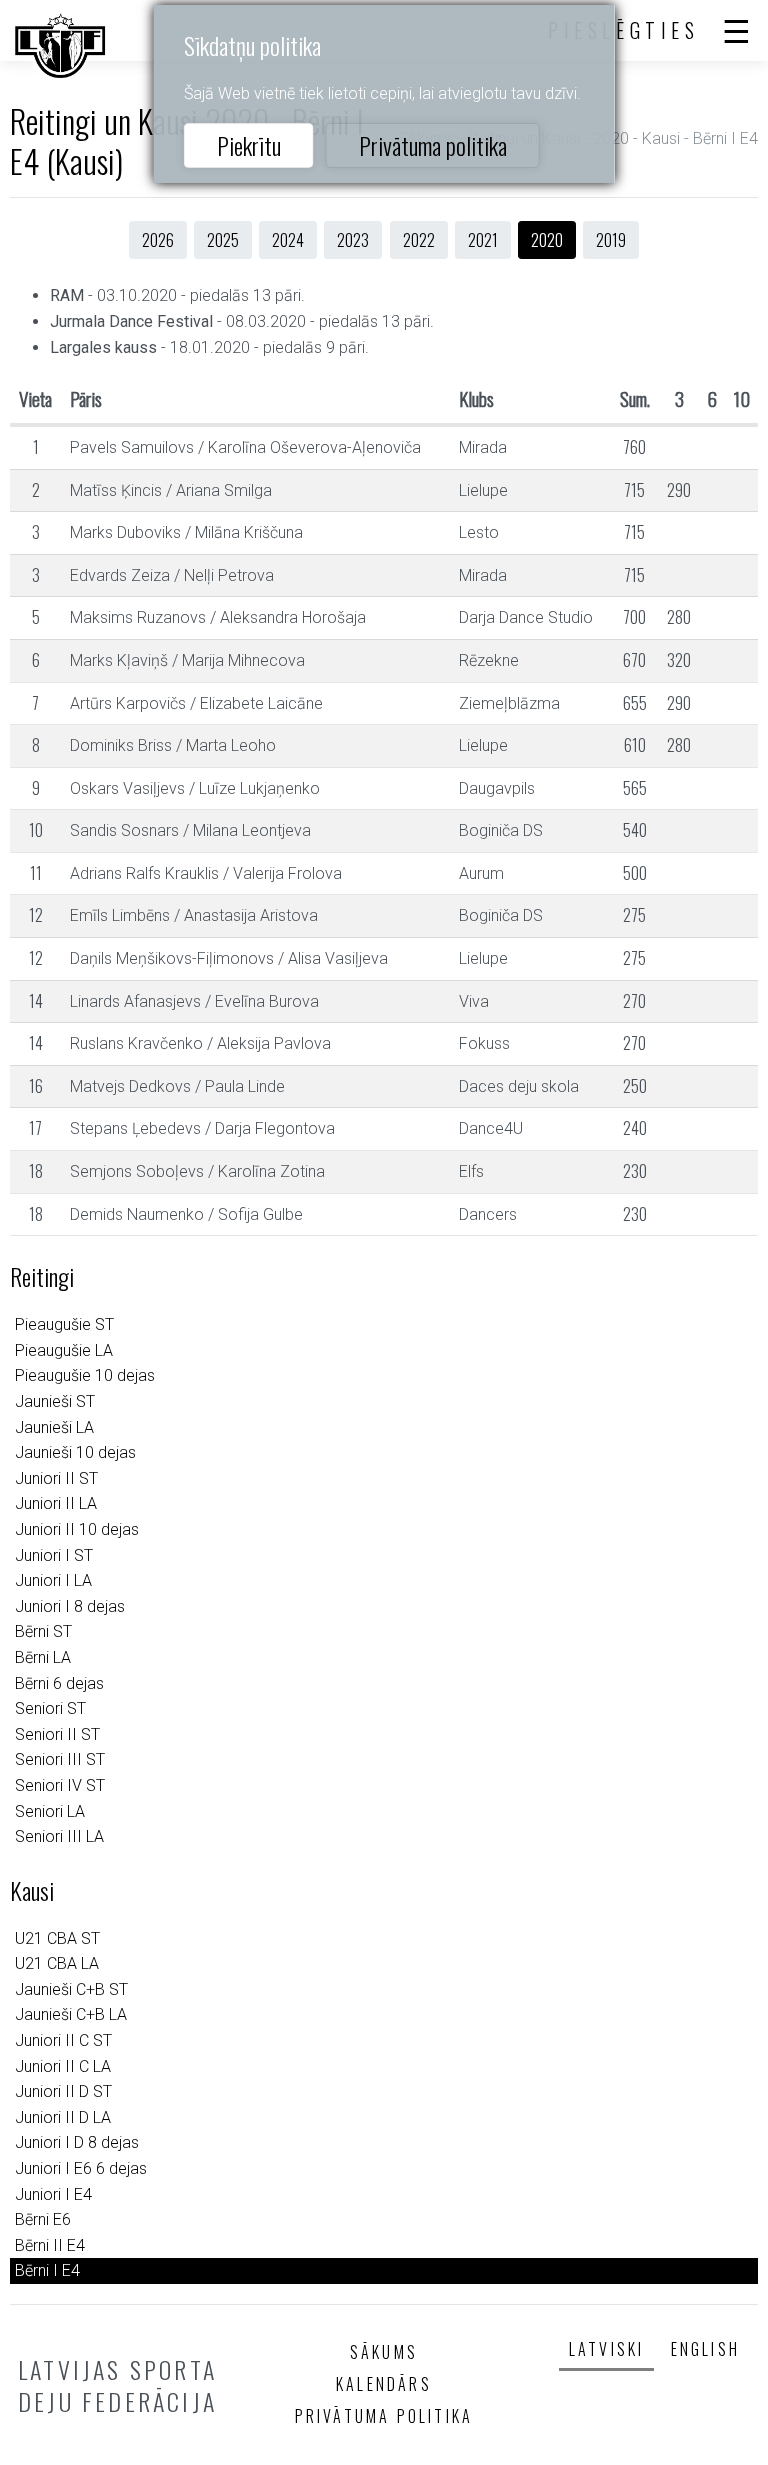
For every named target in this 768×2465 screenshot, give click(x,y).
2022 (419, 240)
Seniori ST (50, 1708)
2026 (158, 240)
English (705, 2349)
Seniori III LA (59, 1836)
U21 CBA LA (57, 1963)
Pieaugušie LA (64, 1350)
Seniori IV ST (60, 1785)
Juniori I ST (54, 1555)
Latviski (607, 2349)
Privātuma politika (433, 145)
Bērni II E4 (50, 2245)
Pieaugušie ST (64, 1324)
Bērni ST (43, 1631)
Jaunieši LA (54, 1427)
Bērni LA (43, 1657)
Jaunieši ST (55, 1401)
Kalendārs (384, 2384)
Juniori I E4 (53, 2194)
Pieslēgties (624, 30)
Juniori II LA (56, 1503)
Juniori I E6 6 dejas (81, 2168)
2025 (223, 240)
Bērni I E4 (47, 2270)
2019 (611, 240)
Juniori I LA (53, 1580)
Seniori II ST (57, 1734)
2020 (547, 240)
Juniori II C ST (63, 2040)
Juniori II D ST (63, 2091)
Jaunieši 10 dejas (75, 1452)
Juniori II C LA (63, 2066)
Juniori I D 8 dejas (77, 2142)
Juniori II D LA (63, 2117)
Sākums (384, 2352)
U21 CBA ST (57, 1938)
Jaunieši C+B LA (71, 2014)
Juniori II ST (56, 1478)
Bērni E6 (43, 2219)
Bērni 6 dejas (59, 1683)
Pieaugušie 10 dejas (85, 1375)
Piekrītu (249, 145)
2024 (288, 240)
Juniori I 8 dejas (70, 1606)
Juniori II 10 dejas (77, 1529)
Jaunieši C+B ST (71, 1989)
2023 (353, 240)
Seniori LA (50, 1811)
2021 (483, 240)
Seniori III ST (60, 1759)
